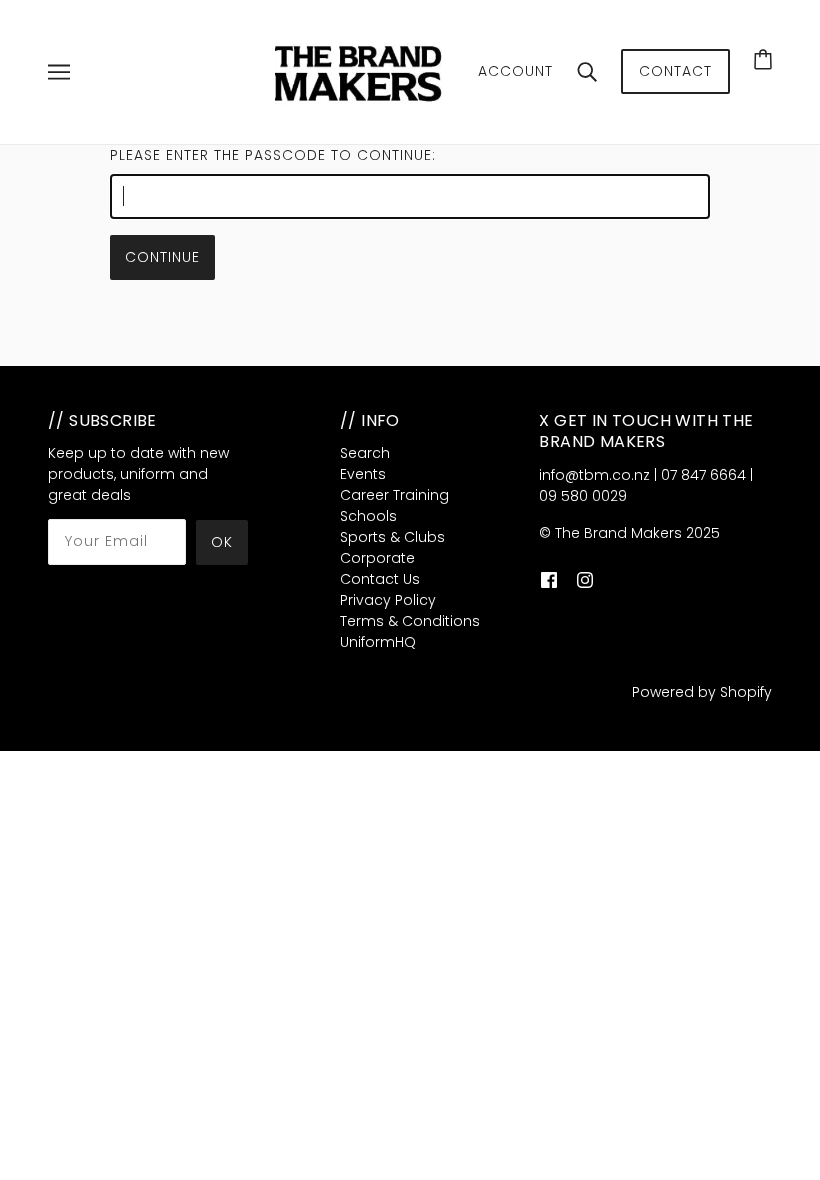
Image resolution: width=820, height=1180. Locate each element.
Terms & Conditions (410, 621)
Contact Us (380, 579)
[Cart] (763, 59)
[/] (360, 71)
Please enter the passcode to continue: (273, 155)
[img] (549, 580)
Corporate (377, 558)
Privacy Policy (388, 600)
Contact (675, 71)
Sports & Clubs (392, 537)
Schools (368, 516)
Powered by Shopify (702, 692)
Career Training (394, 495)
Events (363, 474)
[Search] (587, 72)
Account (515, 71)
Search (365, 453)
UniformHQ (378, 642)
